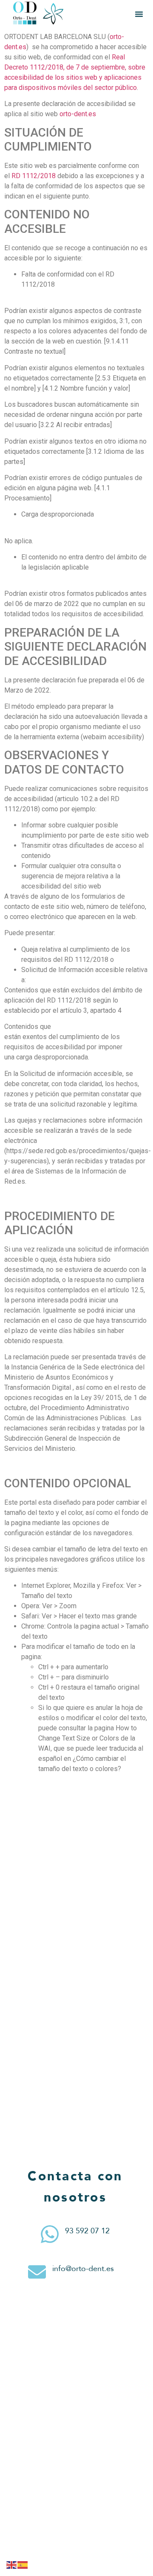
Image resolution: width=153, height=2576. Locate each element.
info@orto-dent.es (83, 2269)
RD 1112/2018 (34, 176)
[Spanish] (23, 2565)
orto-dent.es (78, 114)
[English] (12, 2565)
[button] (139, 14)
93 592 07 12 (87, 2231)
